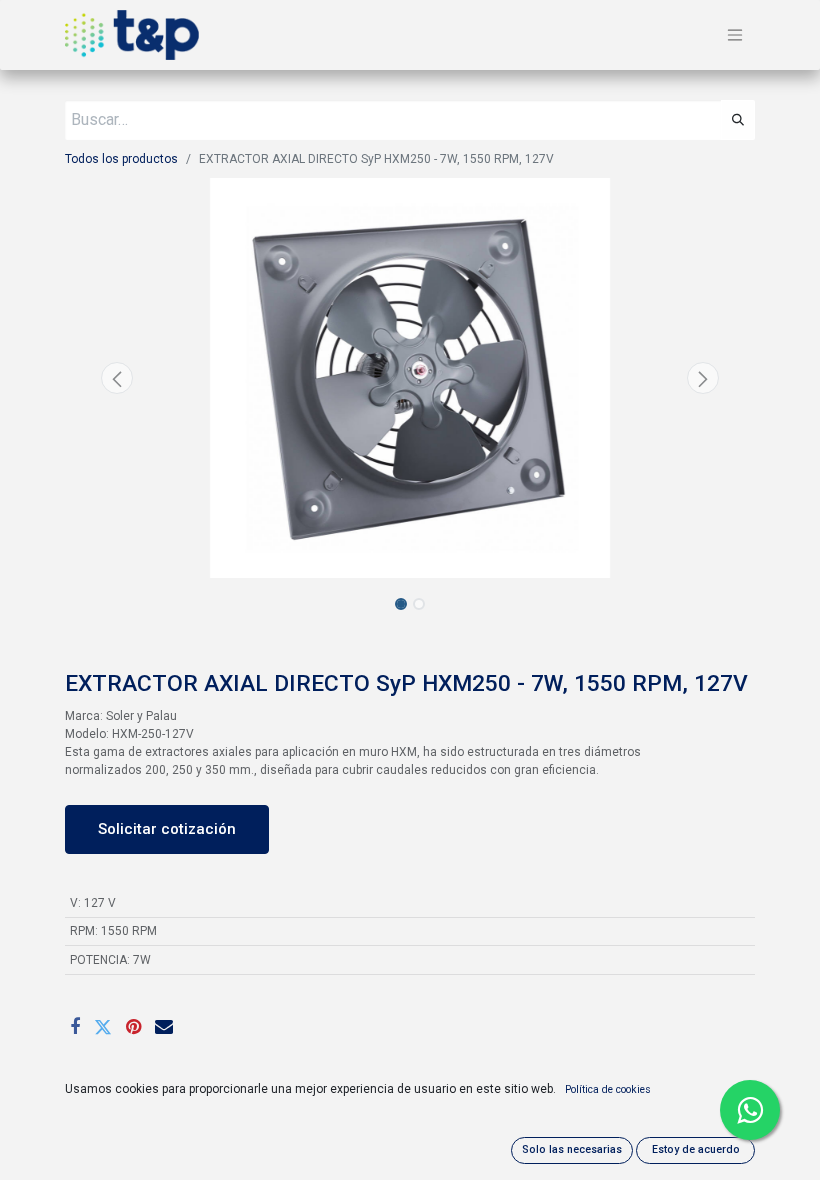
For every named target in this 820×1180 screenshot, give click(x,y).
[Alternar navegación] (735, 35)
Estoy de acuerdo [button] (696, 1149)
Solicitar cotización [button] (167, 829)
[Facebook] (75, 1027)
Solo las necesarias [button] (572, 1149)
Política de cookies (608, 1089)
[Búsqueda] (738, 120)
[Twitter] (103, 1027)
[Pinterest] (133, 1027)
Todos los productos (121, 159)
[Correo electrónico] (164, 1027)
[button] (117, 378)
